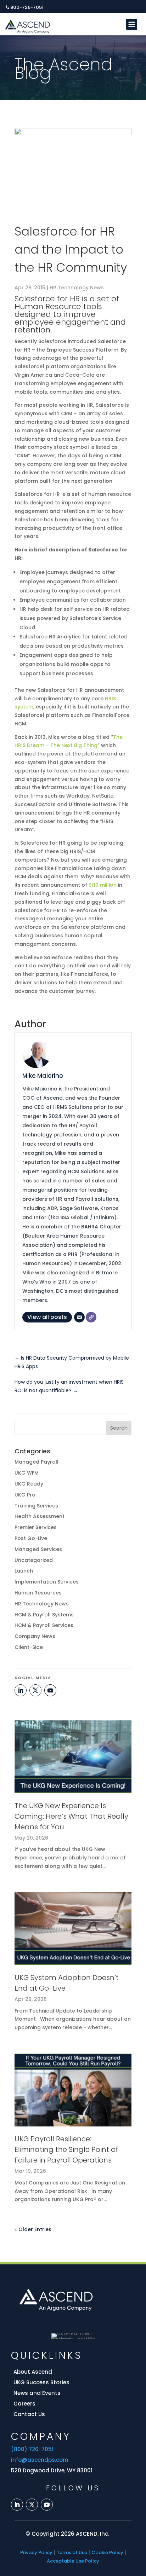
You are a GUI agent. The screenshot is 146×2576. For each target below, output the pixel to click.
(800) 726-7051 (32, 2449)
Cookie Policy (107, 2552)
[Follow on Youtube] (50, 1690)
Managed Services (38, 1549)
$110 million (103, 885)
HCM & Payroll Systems (44, 1615)
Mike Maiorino (43, 1076)
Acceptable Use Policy (73, 2561)
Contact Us (29, 2414)
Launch (24, 1571)
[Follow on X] (35, 1690)
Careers (24, 2404)
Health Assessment (40, 1516)
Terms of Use (72, 2552)
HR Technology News (77, 288)
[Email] (79, 1317)
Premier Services (36, 1527)
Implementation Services (47, 1582)
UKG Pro (25, 1495)
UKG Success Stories (41, 2382)
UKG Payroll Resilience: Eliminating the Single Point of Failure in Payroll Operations (66, 2149)
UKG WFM (27, 1473)
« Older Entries (33, 2229)
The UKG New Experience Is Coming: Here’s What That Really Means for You (71, 1816)
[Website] (91, 1317)
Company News (35, 1636)
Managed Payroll (36, 1462)
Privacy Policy (36, 2552)
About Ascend (33, 2372)
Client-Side (29, 1647)
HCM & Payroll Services (44, 1625)
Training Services (36, 1506)
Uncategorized (34, 1560)
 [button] (131, 24)
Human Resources (38, 1593)
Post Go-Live (31, 1538)
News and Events (37, 2393)
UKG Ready (29, 1484)
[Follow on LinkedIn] (21, 1690)
